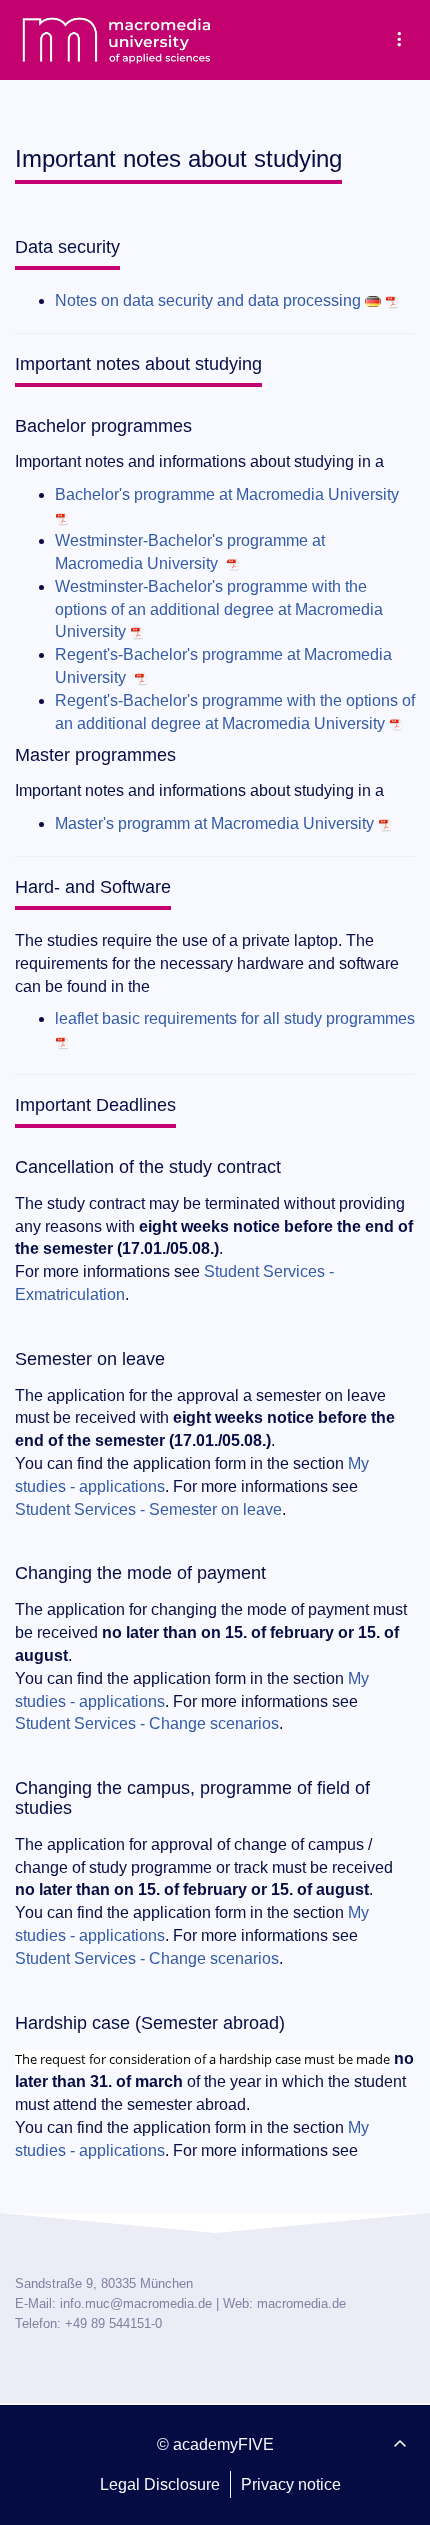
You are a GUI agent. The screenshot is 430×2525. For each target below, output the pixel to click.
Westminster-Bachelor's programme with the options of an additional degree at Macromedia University (219, 609)
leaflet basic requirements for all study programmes (235, 1018)
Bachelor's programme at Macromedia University (227, 494)
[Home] (118, 40)
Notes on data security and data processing (208, 300)
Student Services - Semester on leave (148, 1509)
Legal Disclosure (160, 2484)
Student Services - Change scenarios (147, 1723)
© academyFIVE (215, 2444)
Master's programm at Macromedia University (214, 823)
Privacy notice (291, 2484)
